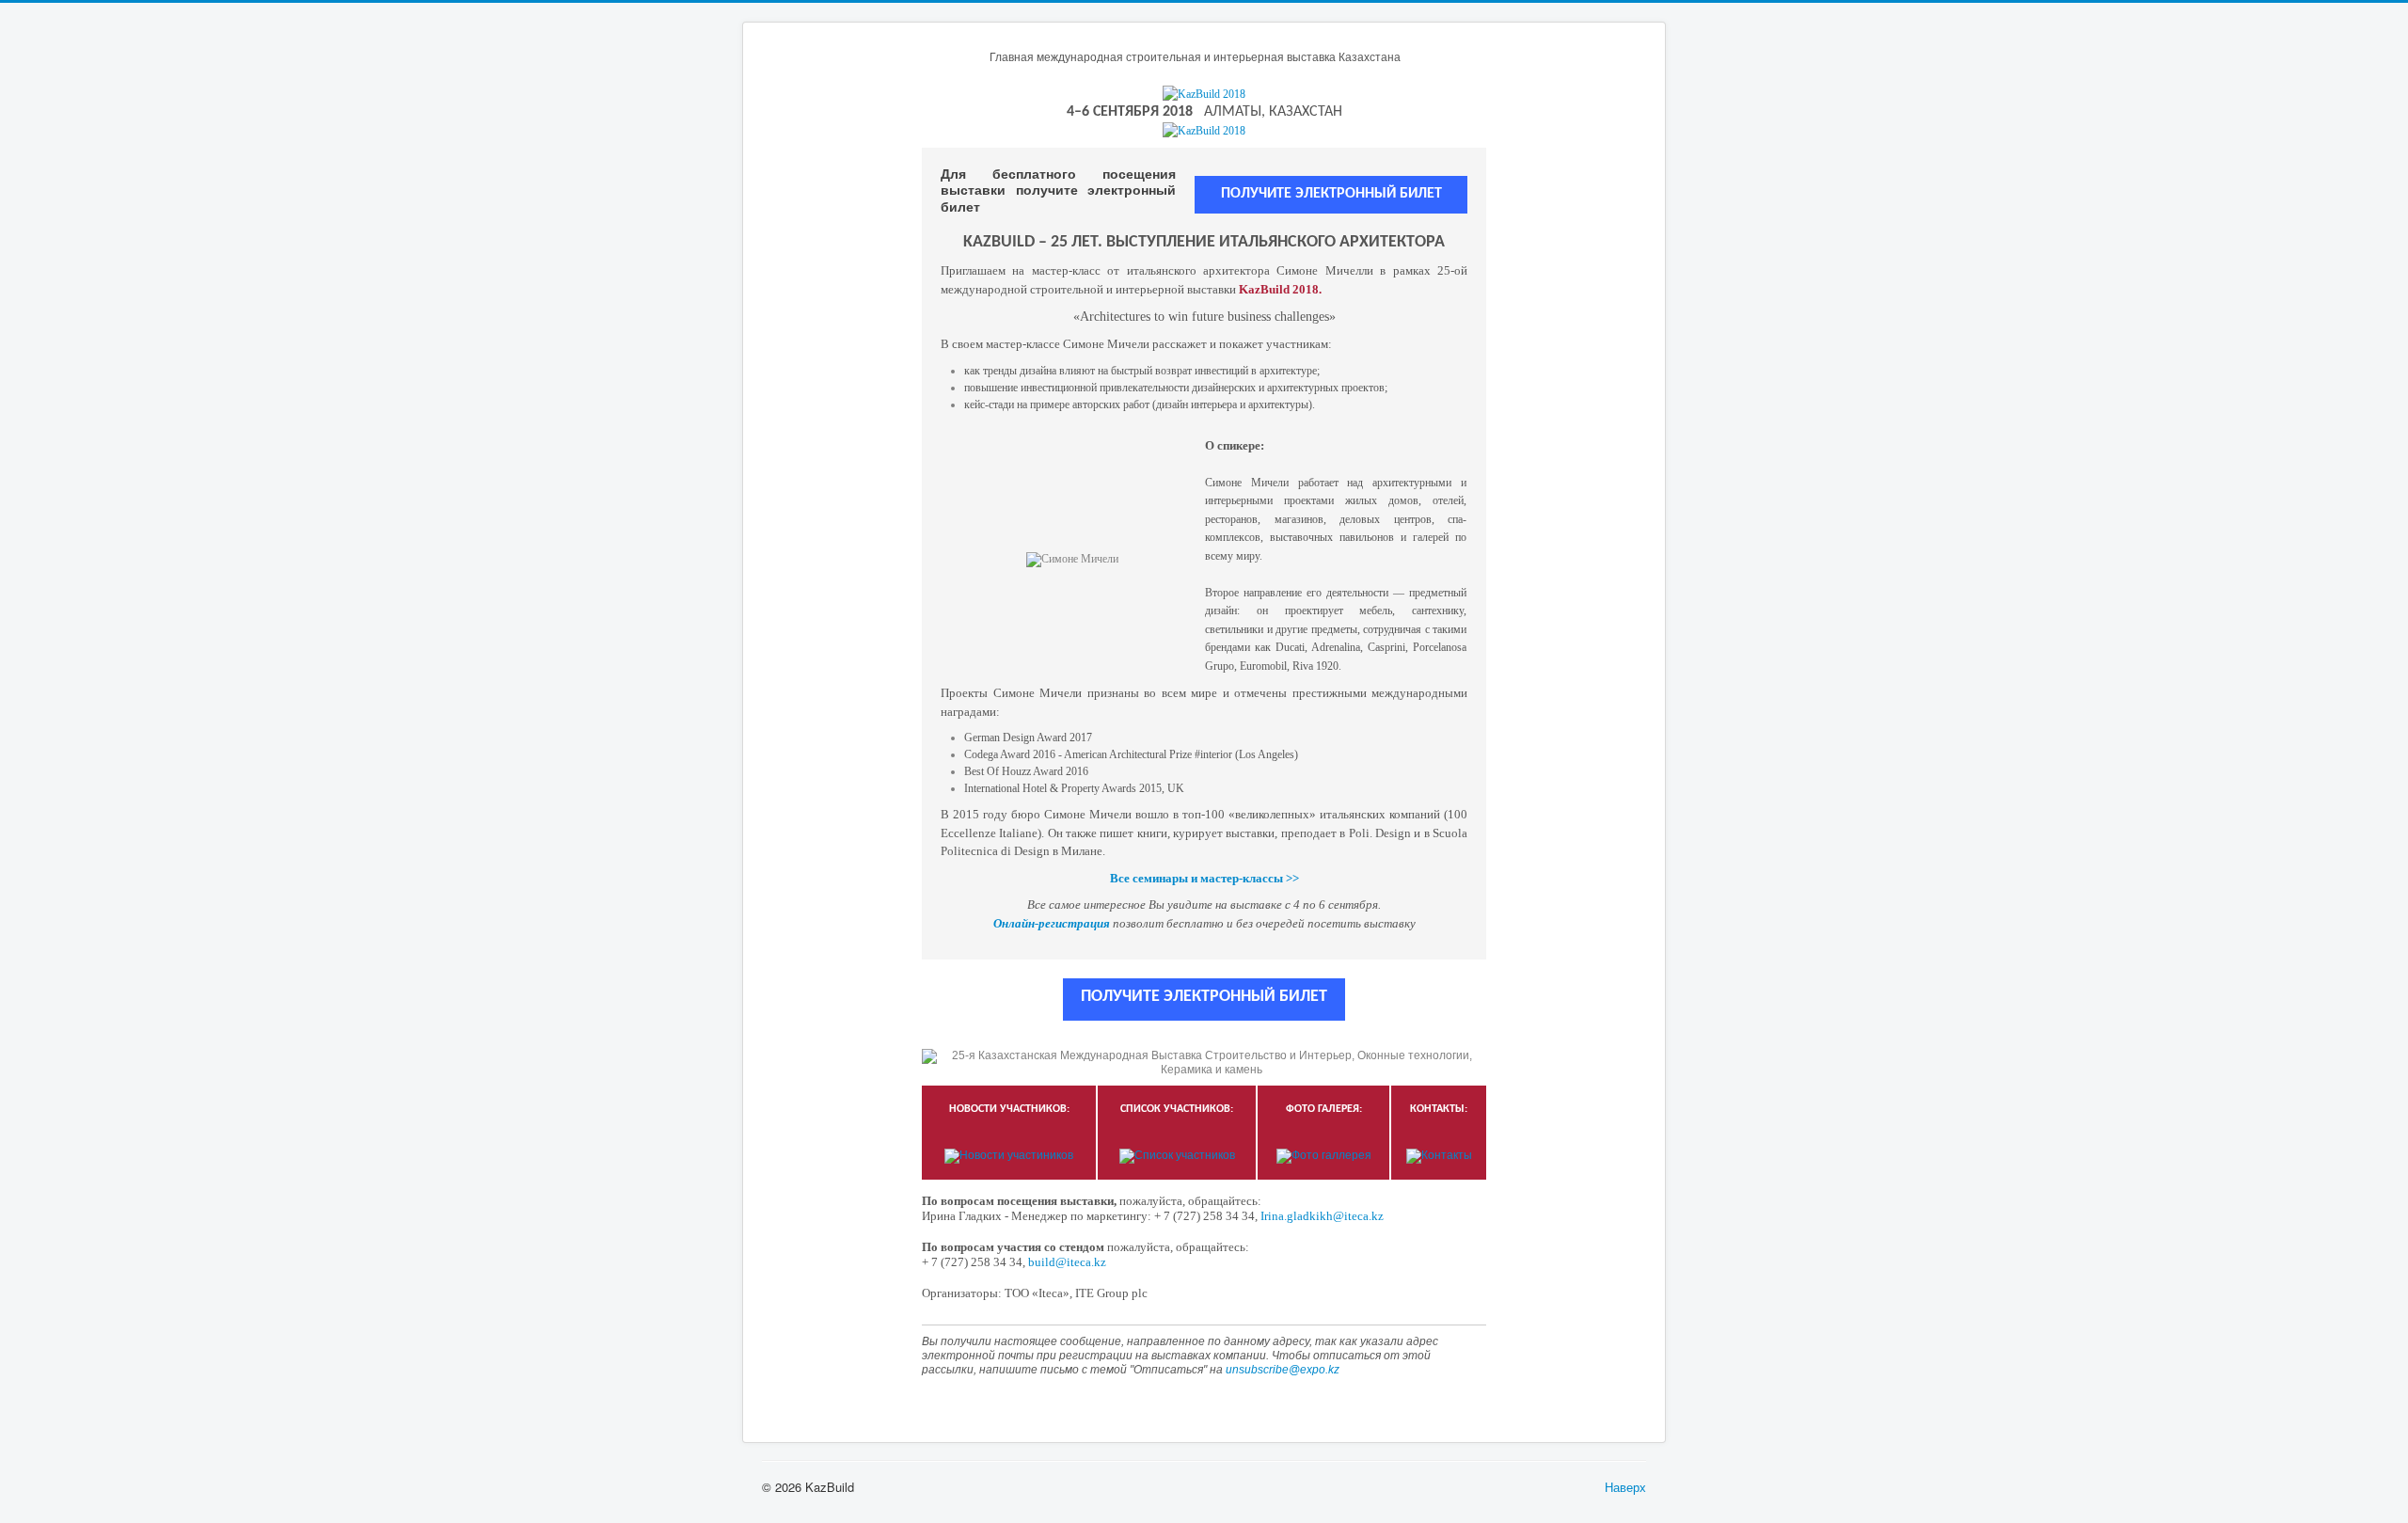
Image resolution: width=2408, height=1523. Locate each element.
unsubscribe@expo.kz (1283, 1370)
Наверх (1625, 1487)
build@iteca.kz (1067, 1262)
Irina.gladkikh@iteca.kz (1322, 1216)
